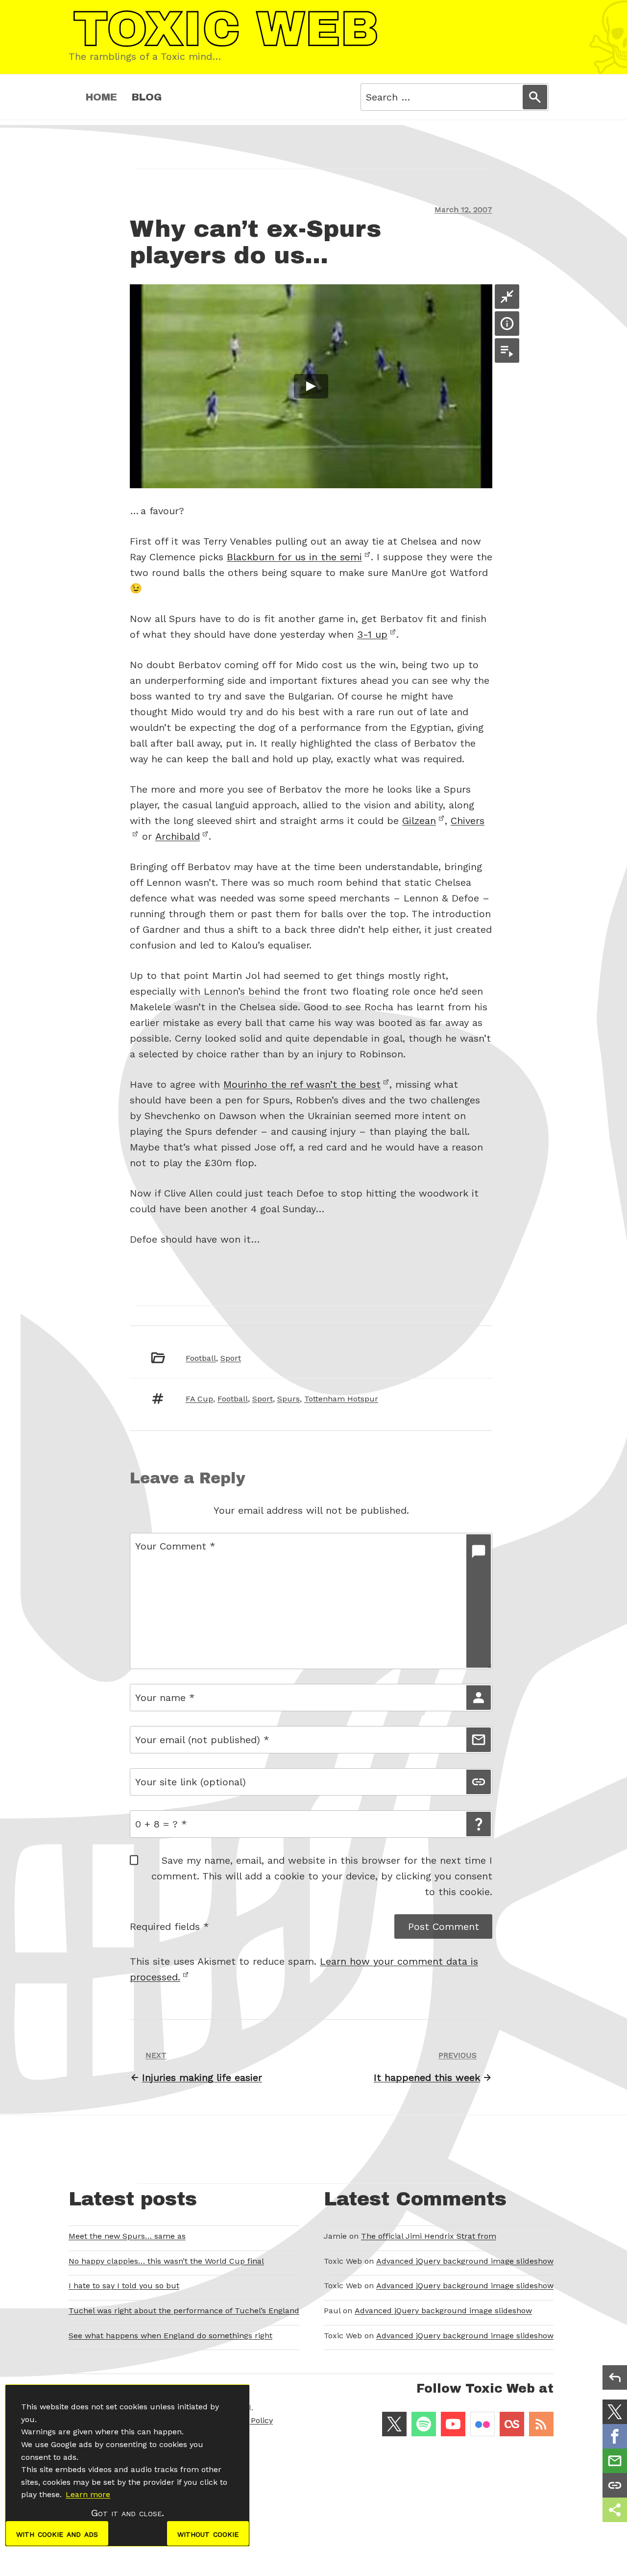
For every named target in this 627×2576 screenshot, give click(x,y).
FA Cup (199, 1399)
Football (201, 1358)
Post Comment (444, 1926)
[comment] (479, 1601)
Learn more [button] (88, 2494)
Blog (147, 97)
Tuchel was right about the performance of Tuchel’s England (184, 2311)
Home (101, 97)
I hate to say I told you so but (124, 2286)
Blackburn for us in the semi (294, 557)
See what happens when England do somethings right (170, 2336)
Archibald (178, 836)
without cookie (208, 2533)
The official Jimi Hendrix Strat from (429, 2236)
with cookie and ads (57, 2533)
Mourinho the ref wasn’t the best (302, 1084)
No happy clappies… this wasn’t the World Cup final (166, 2261)
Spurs (289, 1399)
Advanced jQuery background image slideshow (465, 2261)
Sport (231, 1358)
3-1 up (372, 634)
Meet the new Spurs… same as (127, 2236)
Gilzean (419, 821)
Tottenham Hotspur (341, 1399)
